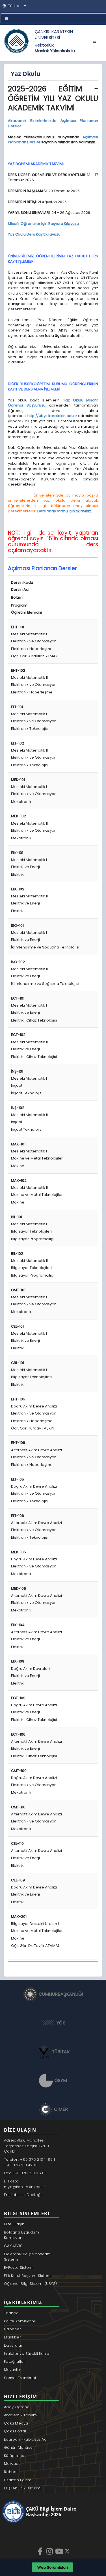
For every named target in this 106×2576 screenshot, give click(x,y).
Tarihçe (11, 2313)
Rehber (11, 2472)
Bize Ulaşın (14, 2224)
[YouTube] (60, 2551)
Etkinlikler (12, 2337)
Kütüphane (14, 2456)
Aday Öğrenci (17, 2407)
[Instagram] (50, 2551)
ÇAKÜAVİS (13, 2246)
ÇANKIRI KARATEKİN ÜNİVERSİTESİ (54, 34)
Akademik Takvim (20, 2415)
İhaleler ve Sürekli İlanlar (27, 2354)
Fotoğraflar (15, 2361)
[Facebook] (41, 2551)
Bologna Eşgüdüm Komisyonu (21, 2235)
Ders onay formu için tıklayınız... (65, 511)
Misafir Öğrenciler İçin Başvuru (43, 224)
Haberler (12, 2329)
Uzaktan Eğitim (18, 2480)
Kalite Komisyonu (20, 2321)
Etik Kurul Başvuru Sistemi (28, 2276)
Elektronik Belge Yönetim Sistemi (27, 2257)
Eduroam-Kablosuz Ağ (25, 2439)
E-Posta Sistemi (19, 2268)
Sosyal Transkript (20, 2378)
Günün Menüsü (18, 2447)
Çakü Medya (16, 2423)
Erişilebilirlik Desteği (23, 2195)
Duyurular (13, 2345)
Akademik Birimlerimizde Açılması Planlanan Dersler (53, 123)
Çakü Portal (15, 2431)
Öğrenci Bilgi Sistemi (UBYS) (30, 2284)
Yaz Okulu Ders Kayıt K (34, 234)
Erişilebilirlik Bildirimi (23, 2488)
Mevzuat (12, 2464)
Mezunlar (13, 2370)
